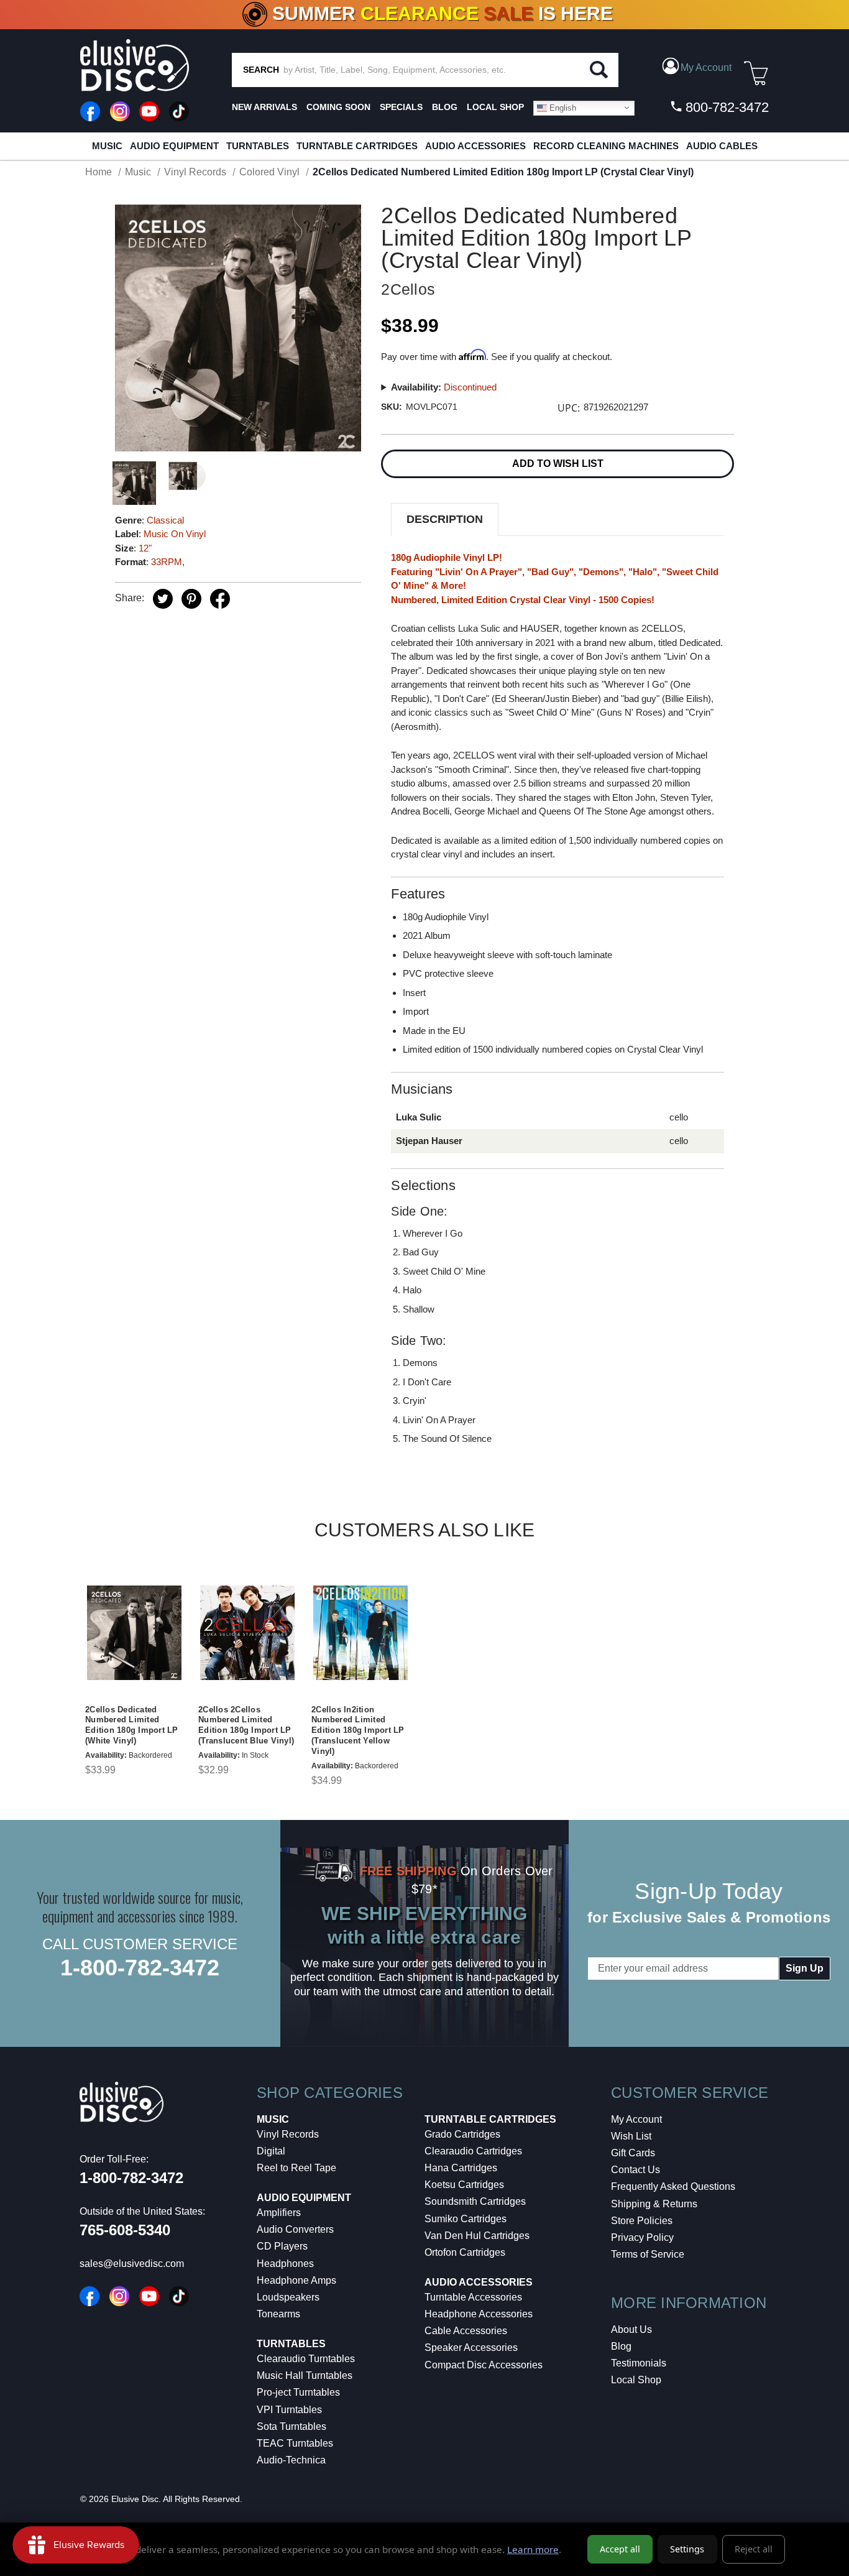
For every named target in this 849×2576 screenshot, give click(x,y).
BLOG (445, 107)
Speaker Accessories (471, 2347)
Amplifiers (279, 2213)
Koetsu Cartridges (464, 2185)
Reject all (754, 2549)
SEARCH (261, 70)
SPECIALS (401, 107)
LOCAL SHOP (495, 107)
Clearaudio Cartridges (473, 2151)
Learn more (533, 2549)
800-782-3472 (725, 107)
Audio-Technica (291, 2460)
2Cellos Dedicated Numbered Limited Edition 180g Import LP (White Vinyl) (132, 1725)
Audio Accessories (475, 146)
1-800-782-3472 (140, 1968)
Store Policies (642, 2221)
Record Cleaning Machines (606, 146)
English (562, 107)
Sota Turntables (291, 2426)
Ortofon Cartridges (465, 2252)
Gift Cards (633, 2153)
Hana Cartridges (461, 2168)
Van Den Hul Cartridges (477, 2236)
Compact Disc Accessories (484, 2365)
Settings (687, 2549)
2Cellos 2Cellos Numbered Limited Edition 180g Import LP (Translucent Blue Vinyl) (246, 1725)
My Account (636, 2119)
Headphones (285, 2264)
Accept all (620, 2549)
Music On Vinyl (175, 534)
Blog (621, 2346)
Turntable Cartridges (357, 146)
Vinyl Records (288, 2134)
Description (445, 519)
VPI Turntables (289, 2410)
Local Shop (636, 2380)
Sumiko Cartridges (466, 2219)
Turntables (258, 146)
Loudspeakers (288, 2297)
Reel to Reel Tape (296, 2168)
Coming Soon (338, 107)
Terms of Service (648, 2254)
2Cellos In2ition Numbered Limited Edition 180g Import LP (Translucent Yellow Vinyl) (358, 1731)
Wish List (631, 2136)
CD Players (282, 2246)
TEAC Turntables (295, 2443)
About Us (631, 2329)
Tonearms (278, 2314)
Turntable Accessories (473, 2297)
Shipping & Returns (654, 2204)
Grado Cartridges (462, 2134)
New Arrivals (264, 107)
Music (107, 146)
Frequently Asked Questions (673, 2186)
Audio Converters (295, 2229)
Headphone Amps (296, 2280)
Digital (271, 2151)
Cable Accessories (466, 2331)
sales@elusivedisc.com (132, 2264)
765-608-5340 (125, 2230)
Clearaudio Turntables (306, 2359)
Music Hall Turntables (305, 2375)
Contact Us (636, 2170)
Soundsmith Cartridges (475, 2201)
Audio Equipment (174, 146)
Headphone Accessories (479, 2314)
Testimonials (639, 2363)
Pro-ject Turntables (298, 2392)
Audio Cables (722, 146)
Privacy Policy (642, 2237)
